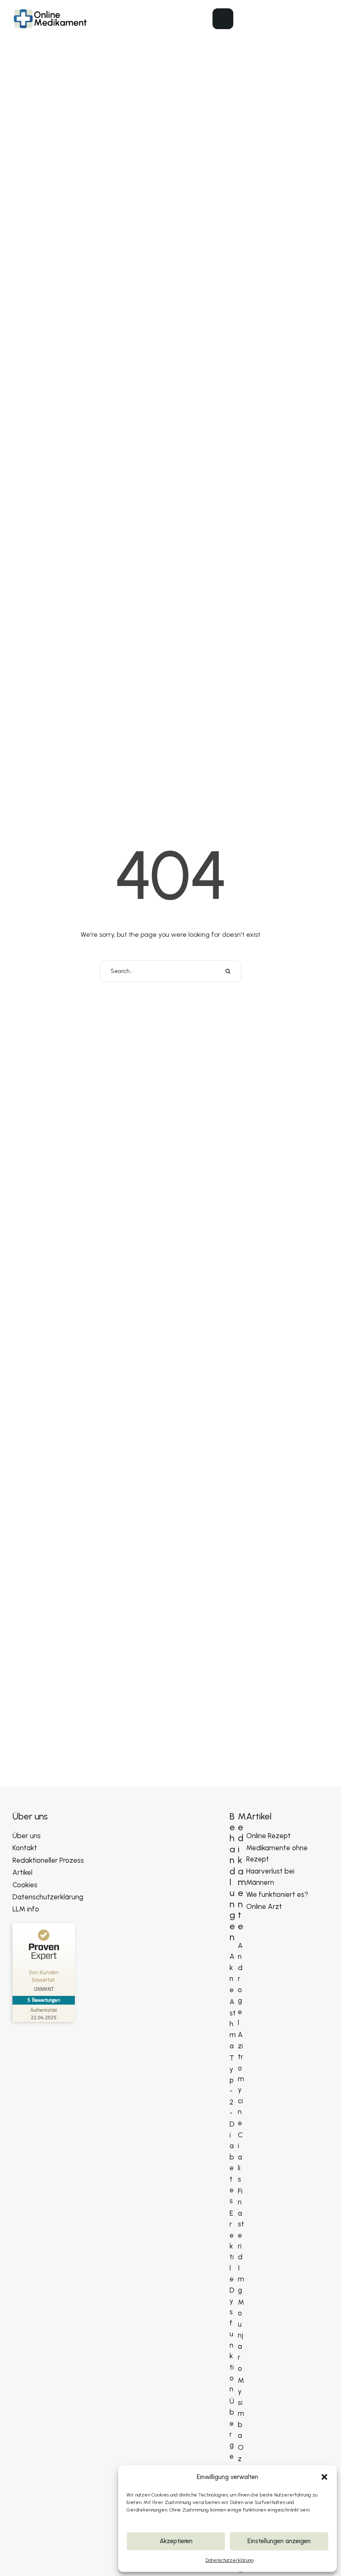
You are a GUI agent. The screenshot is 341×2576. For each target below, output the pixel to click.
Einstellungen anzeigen (279, 2541)
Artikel (22, 1872)
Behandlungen (232, 1877)
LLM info (26, 1909)
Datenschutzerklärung (230, 2560)
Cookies (25, 1885)
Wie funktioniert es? (277, 1894)
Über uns (27, 1836)
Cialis (240, 2157)
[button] (324, 2477)
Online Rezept (268, 1836)
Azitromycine (241, 2078)
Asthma (233, 2024)
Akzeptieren (176, 2541)
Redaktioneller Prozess (48, 1860)
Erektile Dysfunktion (232, 2301)
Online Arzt (264, 1906)
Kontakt (25, 1848)
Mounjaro (241, 2335)
